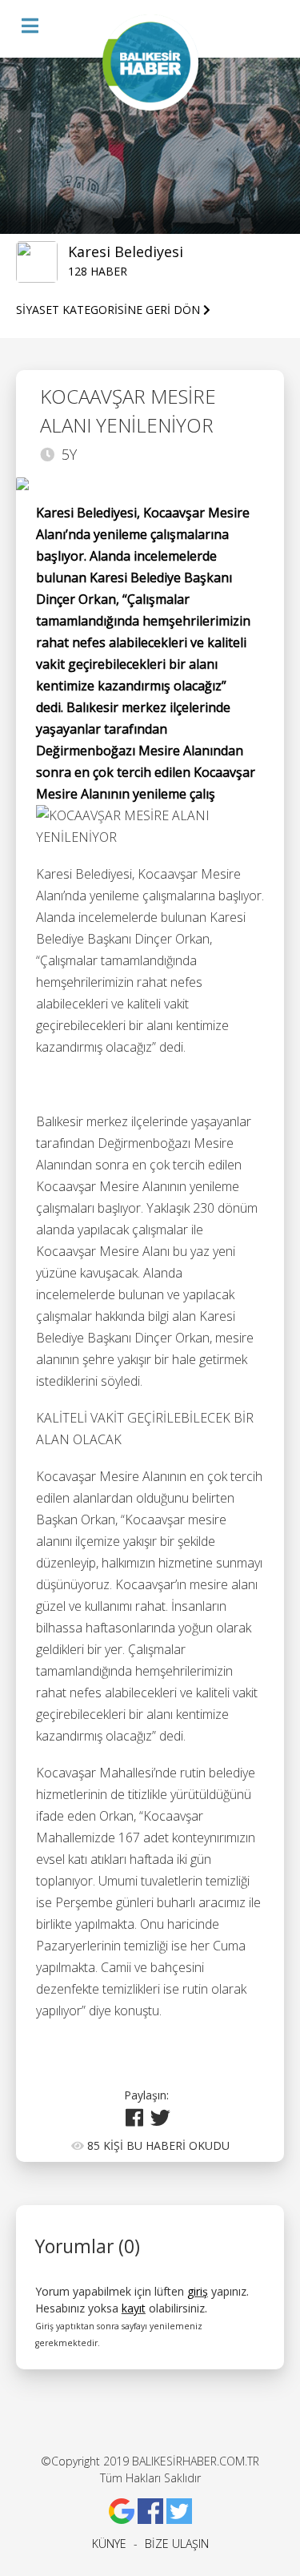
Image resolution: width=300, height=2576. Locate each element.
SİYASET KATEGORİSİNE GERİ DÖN (110, 310)
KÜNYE (109, 2544)
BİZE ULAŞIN (177, 2544)
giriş (198, 2291)
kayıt (134, 2308)
